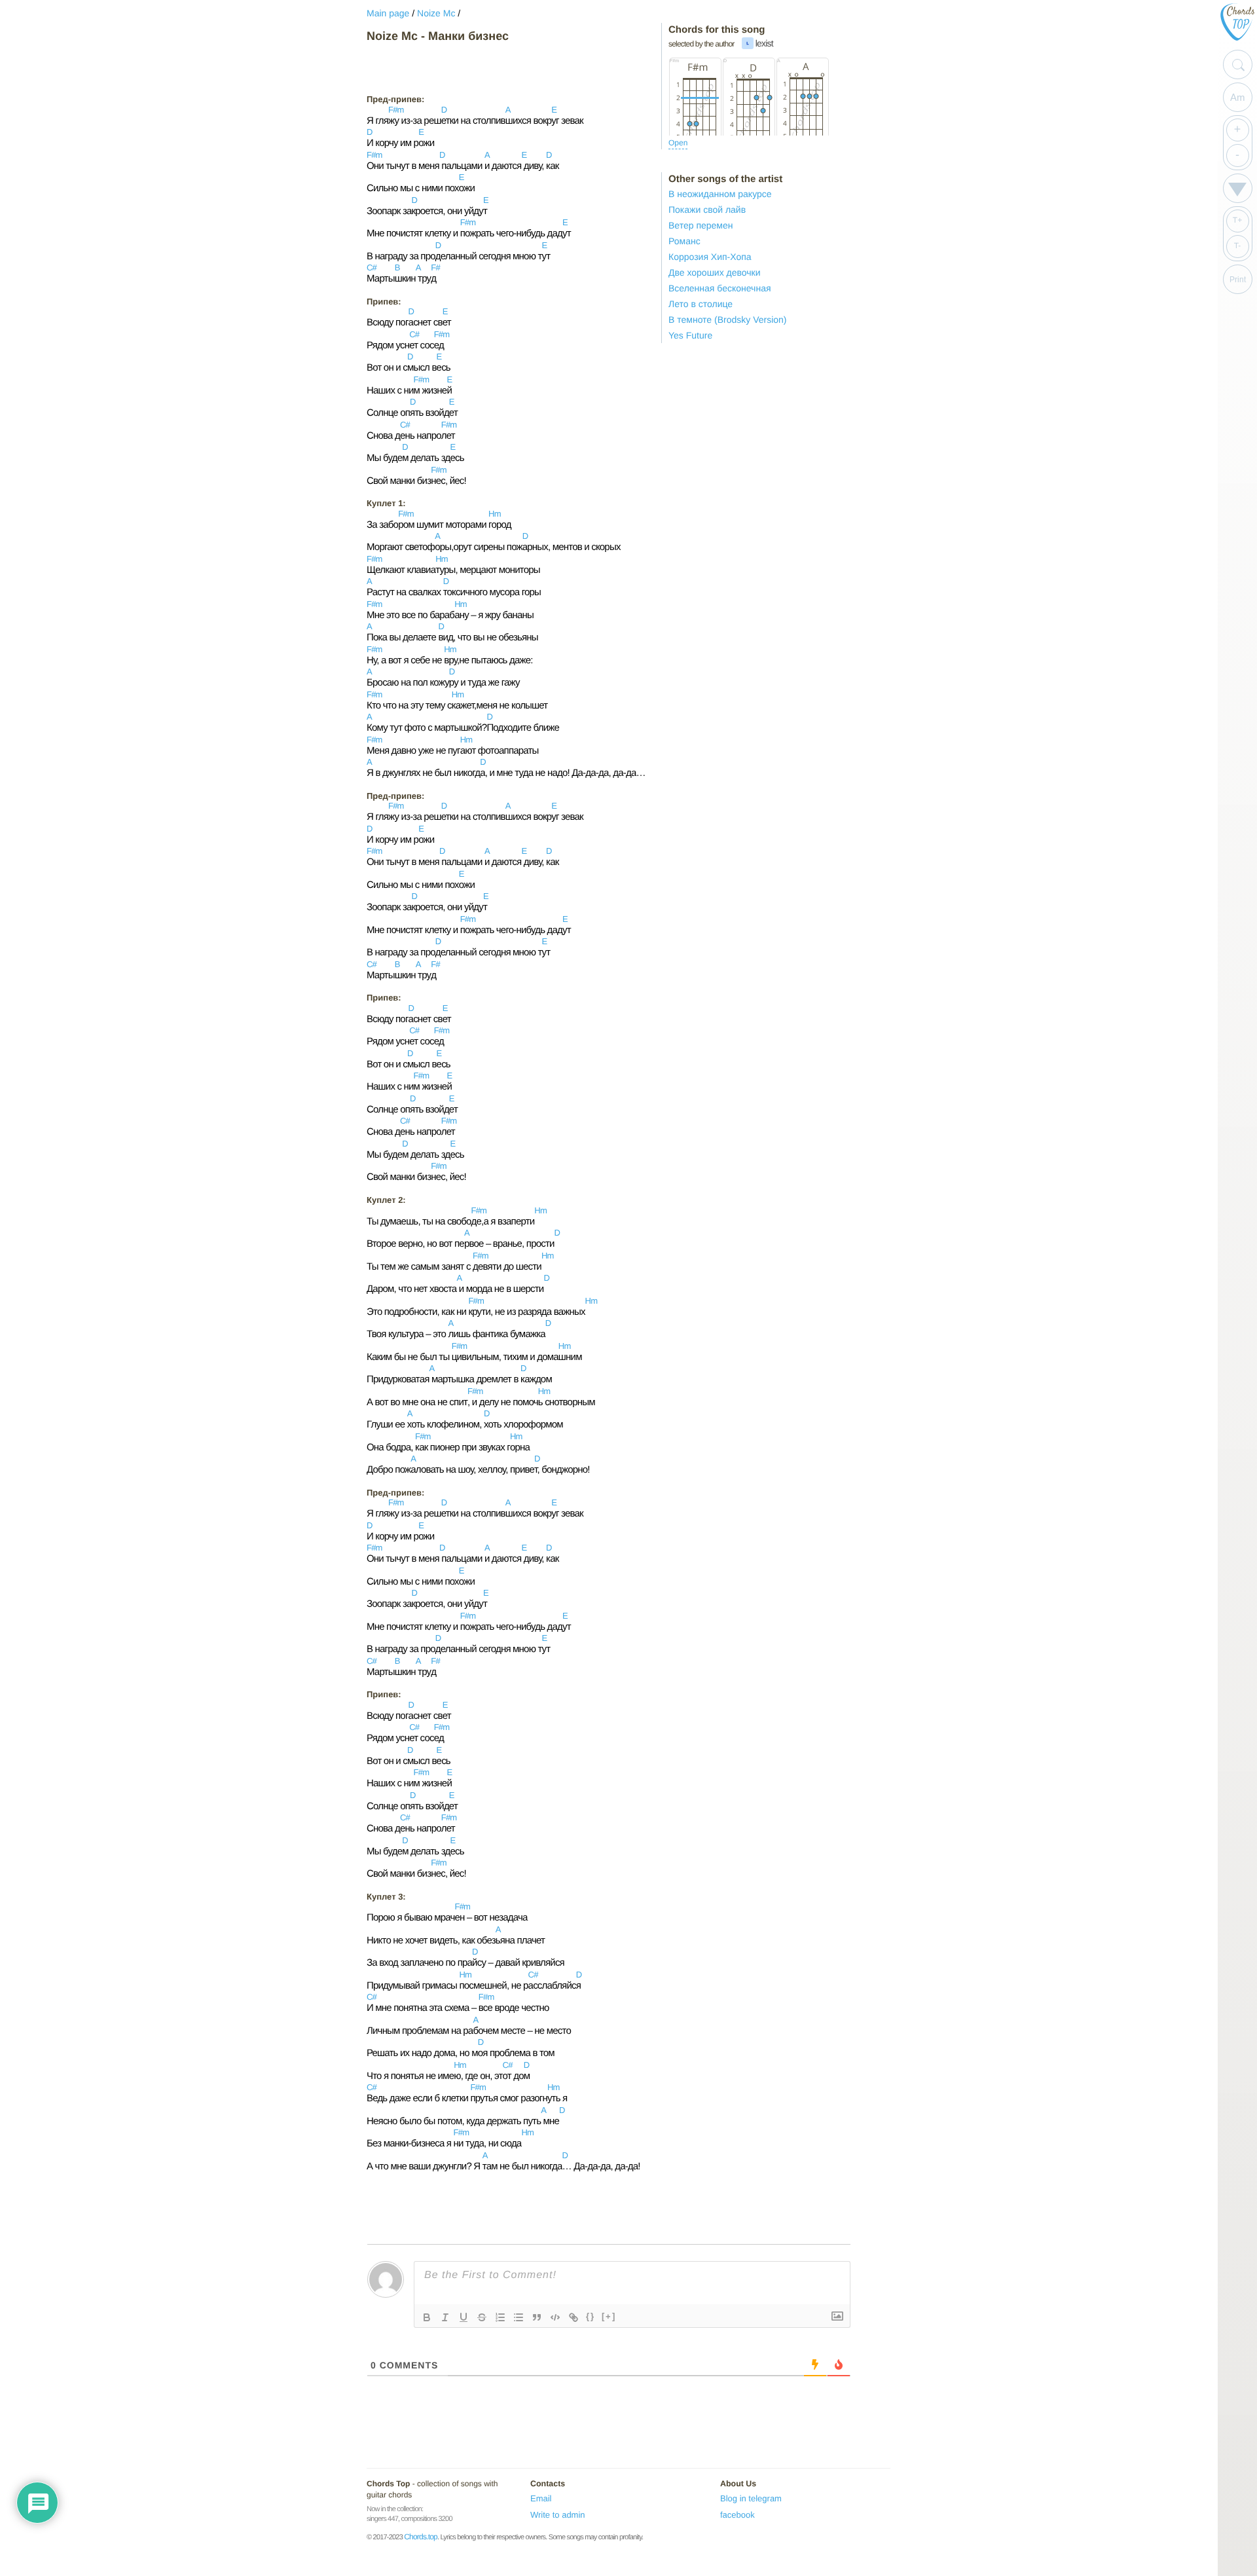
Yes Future (690, 335)
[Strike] (482, 2317)
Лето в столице (701, 304)
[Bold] (427, 2317)
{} (591, 2316)
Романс (684, 241)
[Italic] (445, 2317)
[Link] (574, 2317)
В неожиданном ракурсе (720, 194)
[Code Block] (555, 2317)
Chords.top (421, 2537)
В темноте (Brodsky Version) (728, 320)
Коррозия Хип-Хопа (710, 257)
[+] (609, 2316)
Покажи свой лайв (707, 210)
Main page (388, 13)
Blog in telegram (751, 2498)
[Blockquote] (537, 2317)
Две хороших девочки (715, 272)
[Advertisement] (471, 68)
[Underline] (464, 2317)
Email (541, 2498)
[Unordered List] (519, 2317)
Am (1238, 97)
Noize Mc (436, 13)
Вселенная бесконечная (720, 288)
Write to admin (558, 2515)
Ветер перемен (701, 225)
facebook (738, 2515)
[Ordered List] (500, 2317)
